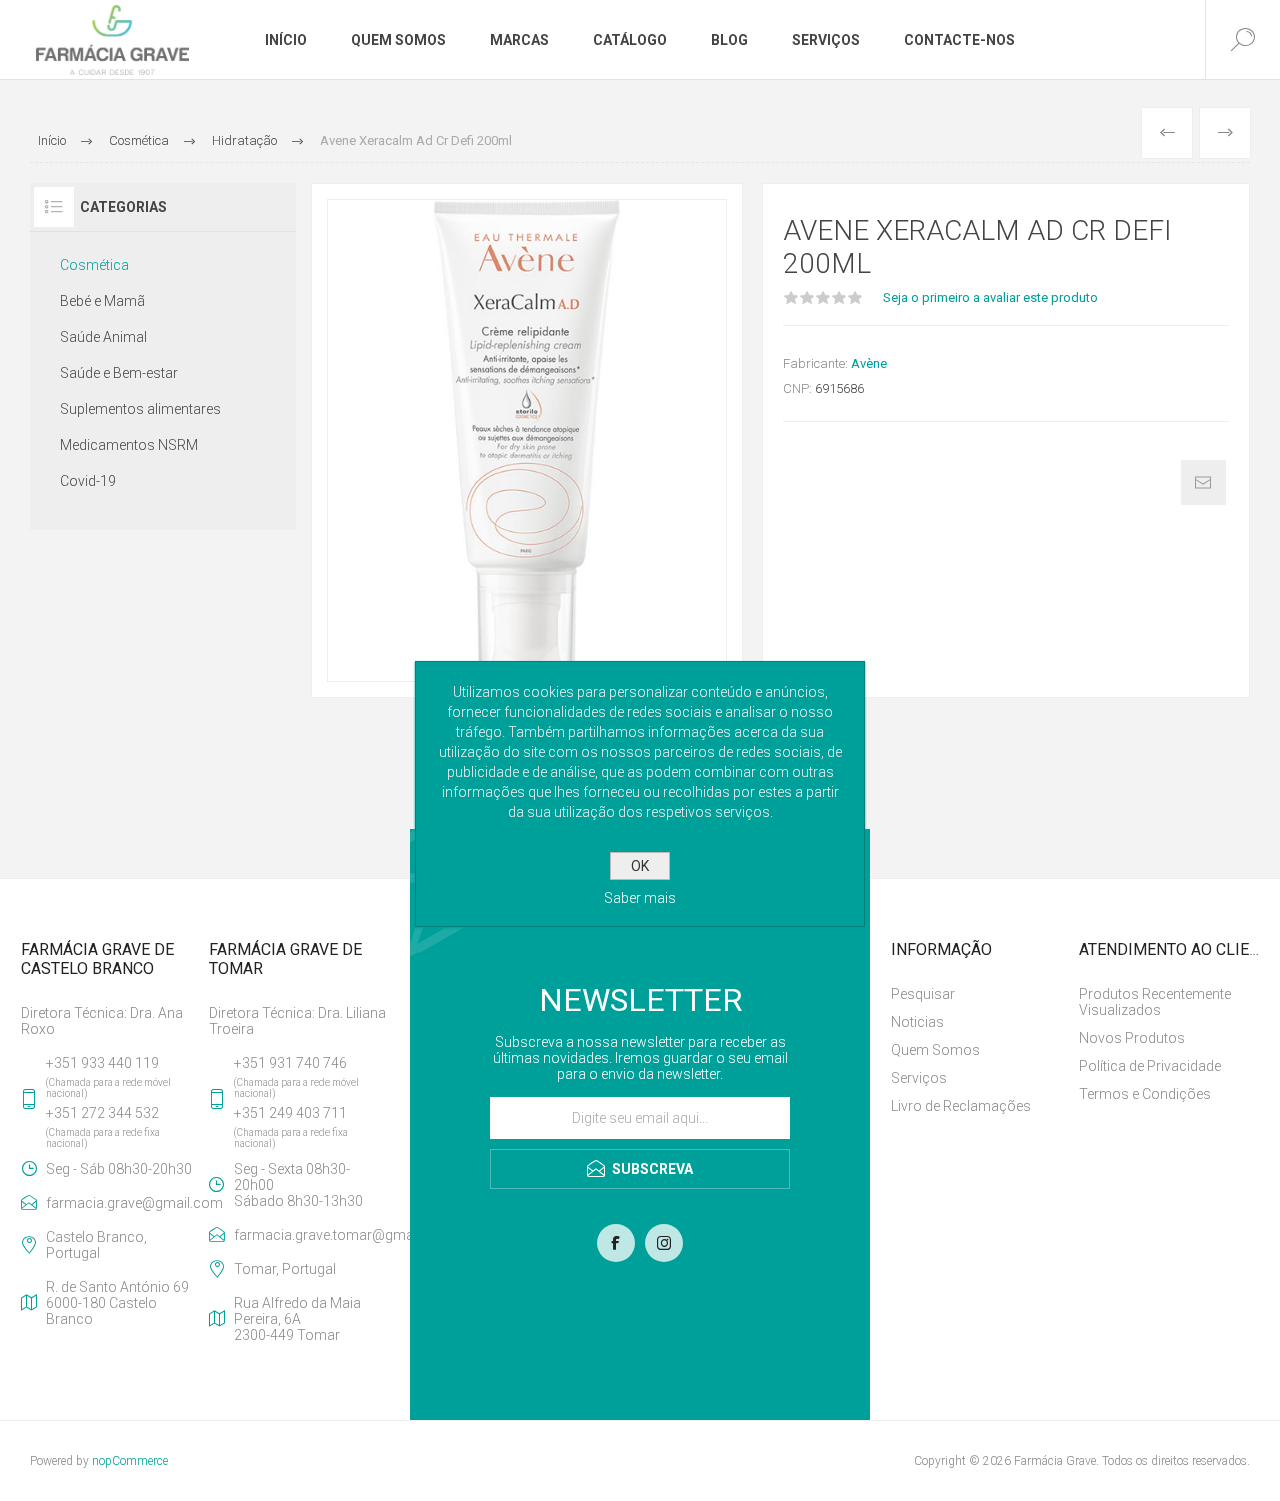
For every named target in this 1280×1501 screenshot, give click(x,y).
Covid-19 (88, 481)
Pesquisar (923, 994)
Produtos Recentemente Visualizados (1155, 1002)
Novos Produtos (1132, 1038)
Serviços (919, 1078)
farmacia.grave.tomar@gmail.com (311, 1235)
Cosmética (94, 265)
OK (640, 866)
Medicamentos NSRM (129, 445)
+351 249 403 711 (290, 1113)
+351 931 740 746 (290, 1063)
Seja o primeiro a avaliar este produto (990, 297)
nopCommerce (130, 1461)
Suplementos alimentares (140, 409)
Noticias (917, 1022)
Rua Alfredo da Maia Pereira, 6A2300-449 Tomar (297, 1319)
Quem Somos (935, 1050)
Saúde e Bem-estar (119, 373)
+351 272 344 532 (102, 1113)
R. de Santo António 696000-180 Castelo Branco (117, 1303)
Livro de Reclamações (961, 1106)
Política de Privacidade (1150, 1066)
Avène (869, 363)
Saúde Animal (103, 337)
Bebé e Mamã (102, 301)
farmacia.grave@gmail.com (123, 1203)
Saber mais (640, 898)
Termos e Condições (1145, 1094)
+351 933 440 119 (102, 1063)
